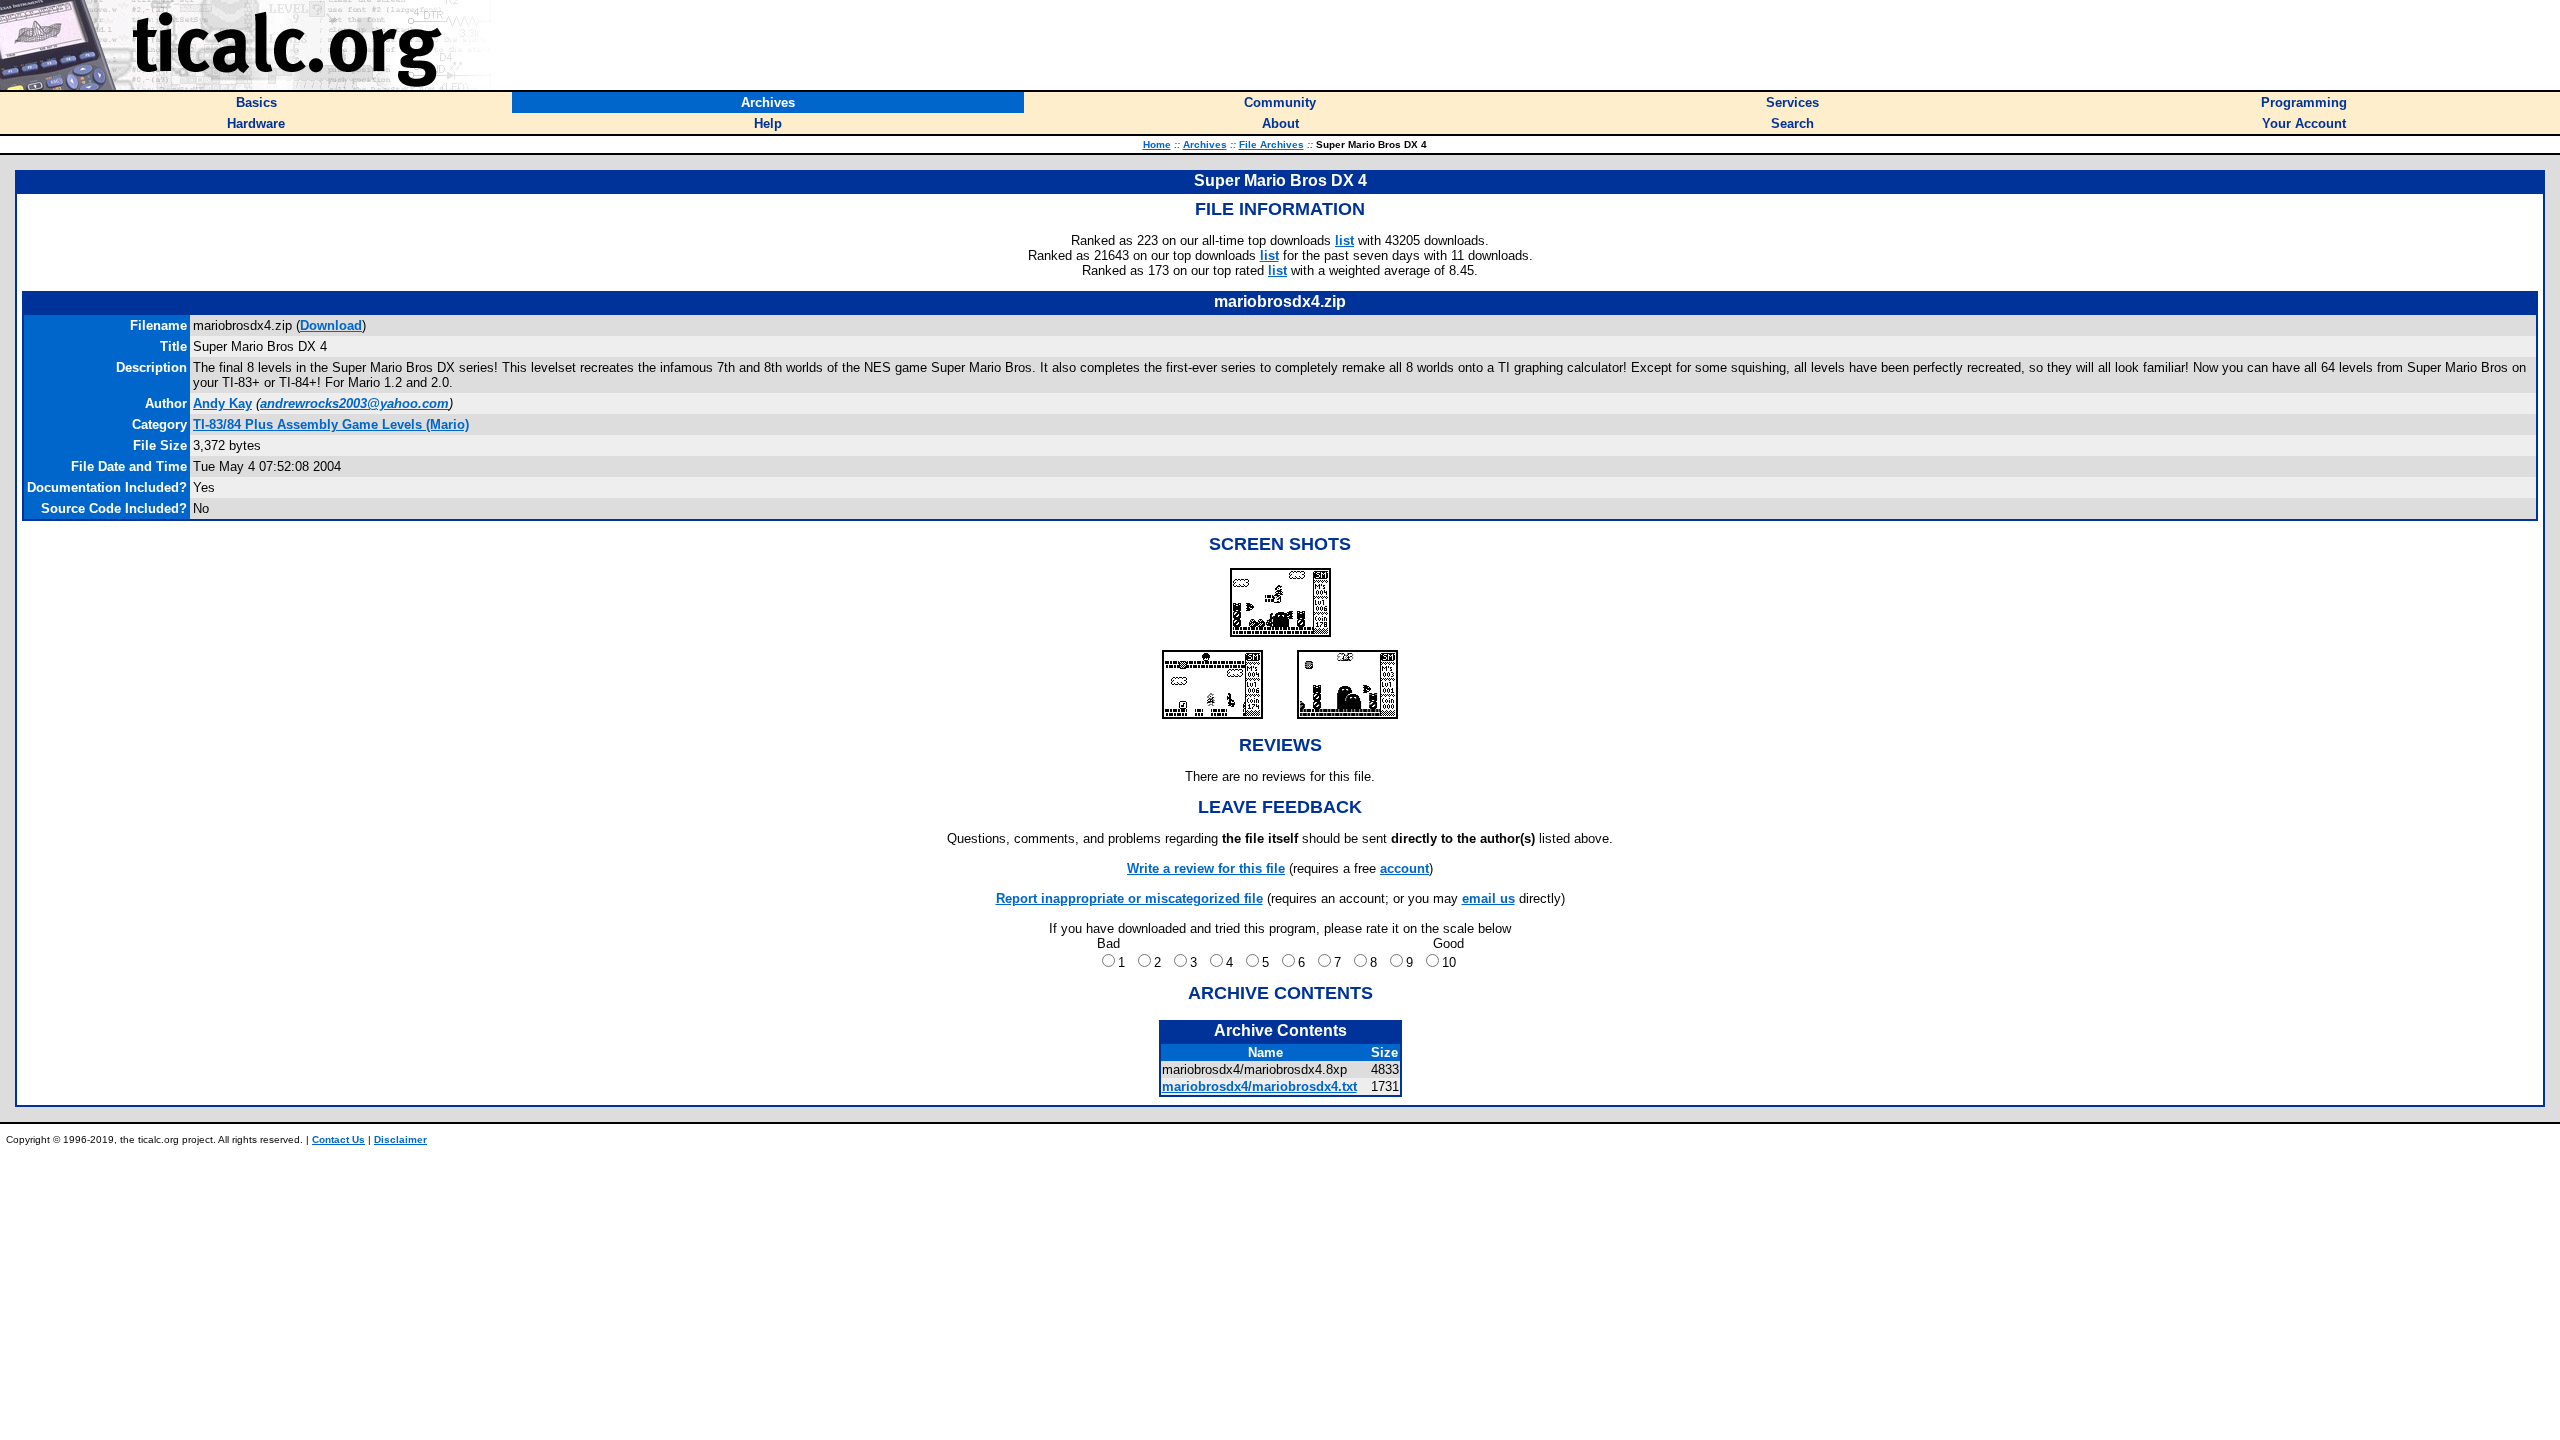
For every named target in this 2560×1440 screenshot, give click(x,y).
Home (1157, 144)
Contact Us (338, 1139)
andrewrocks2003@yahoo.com (354, 403)
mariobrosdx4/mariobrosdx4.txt (1259, 1086)
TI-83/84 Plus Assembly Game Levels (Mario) (331, 424)
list (1344, 240)
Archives (1205, 144)
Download (331, 325)
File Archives (1271, 144)
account (1404, 868)
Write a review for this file (1206, 868)
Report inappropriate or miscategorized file (1129, 898)
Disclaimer (400, 1139)
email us (1488, 898)
